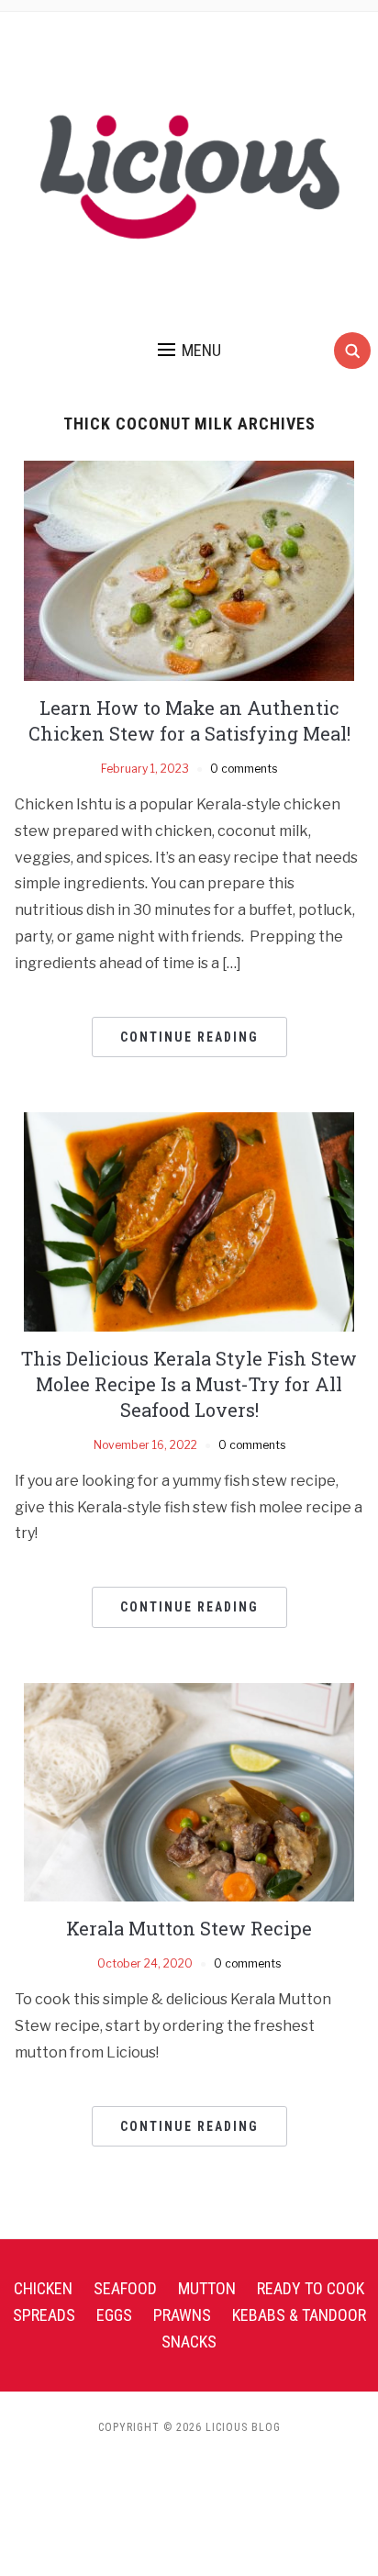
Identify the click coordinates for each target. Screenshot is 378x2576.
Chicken (43, 2288)
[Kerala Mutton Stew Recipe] (189, 1791)
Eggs (114, 2315)
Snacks (189, 2342)
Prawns (182, 2315)
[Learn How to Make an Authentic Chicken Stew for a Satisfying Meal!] (189, 569)
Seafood (125, 2288)
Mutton (207, 2288)
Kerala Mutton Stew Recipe (189, 1928)
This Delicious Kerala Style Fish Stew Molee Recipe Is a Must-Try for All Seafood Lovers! (189, 1384)
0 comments (244, 769)
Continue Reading (189, 1037)
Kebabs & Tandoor (299, 2315)
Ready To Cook (311, 2288)
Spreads (44, 2315)
